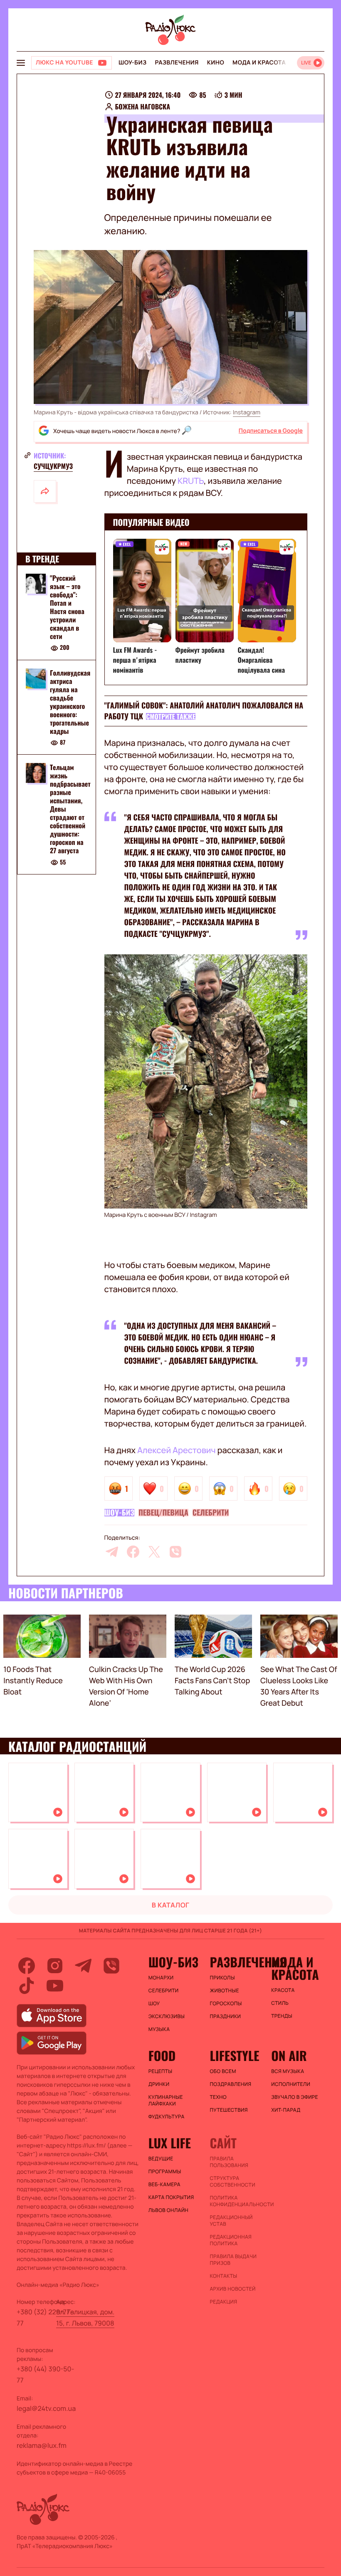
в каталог (171, 1905)
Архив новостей (232, 2289)
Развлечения (177, 63)
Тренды (282, 2016)
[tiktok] (27, 1986)
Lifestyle (234, 2056)
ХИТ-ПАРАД (286, 2110)
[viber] (175, 1552)
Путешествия (229, 2110)
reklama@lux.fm (42, 2445)
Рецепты (161, 2071)
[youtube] (55, 1986)
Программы (165, 2172)
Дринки (159, 2084)
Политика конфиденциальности (236, 2201)
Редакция (223, 2302)
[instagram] (55, 1966)
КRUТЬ (191, 481)
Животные (224, 1991)
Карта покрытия (171, 2197)
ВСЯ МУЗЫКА (288, 2071)
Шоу (154, 2004)
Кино (216, 63)
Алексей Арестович (177, 1450)
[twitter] (154, 1552)
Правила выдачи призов (233, 2260)
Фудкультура (167, 2117)
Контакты (223, 2276)
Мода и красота (259, 63)
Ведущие (161, 2159)
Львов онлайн (168, 2210)
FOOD (162, 2056)
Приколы (222, 1978)
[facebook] (133, 1552)
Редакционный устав (231, 2221)
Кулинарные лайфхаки (166, 2100)
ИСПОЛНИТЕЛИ (291, 2084)
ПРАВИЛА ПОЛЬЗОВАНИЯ (229, 2162)
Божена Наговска (143, 107)
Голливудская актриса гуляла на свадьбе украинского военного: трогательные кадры (70, 702)
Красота (283, 1990)
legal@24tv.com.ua (46, 2408)
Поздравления (230, 2084)
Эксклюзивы (167, 2016)
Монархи (161, 1978)
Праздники (225, 2016)
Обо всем (223, 2071)
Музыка (159, 2029)
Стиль (280, 2003)
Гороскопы (226, 2004)
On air (289, 2056)
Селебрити (211, 1513)
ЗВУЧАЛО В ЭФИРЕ (295, 2097)
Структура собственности (232, 2182)
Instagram (247, 412)
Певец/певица (163, 1513)
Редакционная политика (231, 2240)
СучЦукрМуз (53, 466)
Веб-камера (164, 2185)
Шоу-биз (132, 63)
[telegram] (112, 1552)
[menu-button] (21, 63)
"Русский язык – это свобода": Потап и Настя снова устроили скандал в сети (67, 607)
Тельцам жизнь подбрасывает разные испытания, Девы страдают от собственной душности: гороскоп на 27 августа (70, 809)
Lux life (170, 2143)
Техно (218, 2097)
